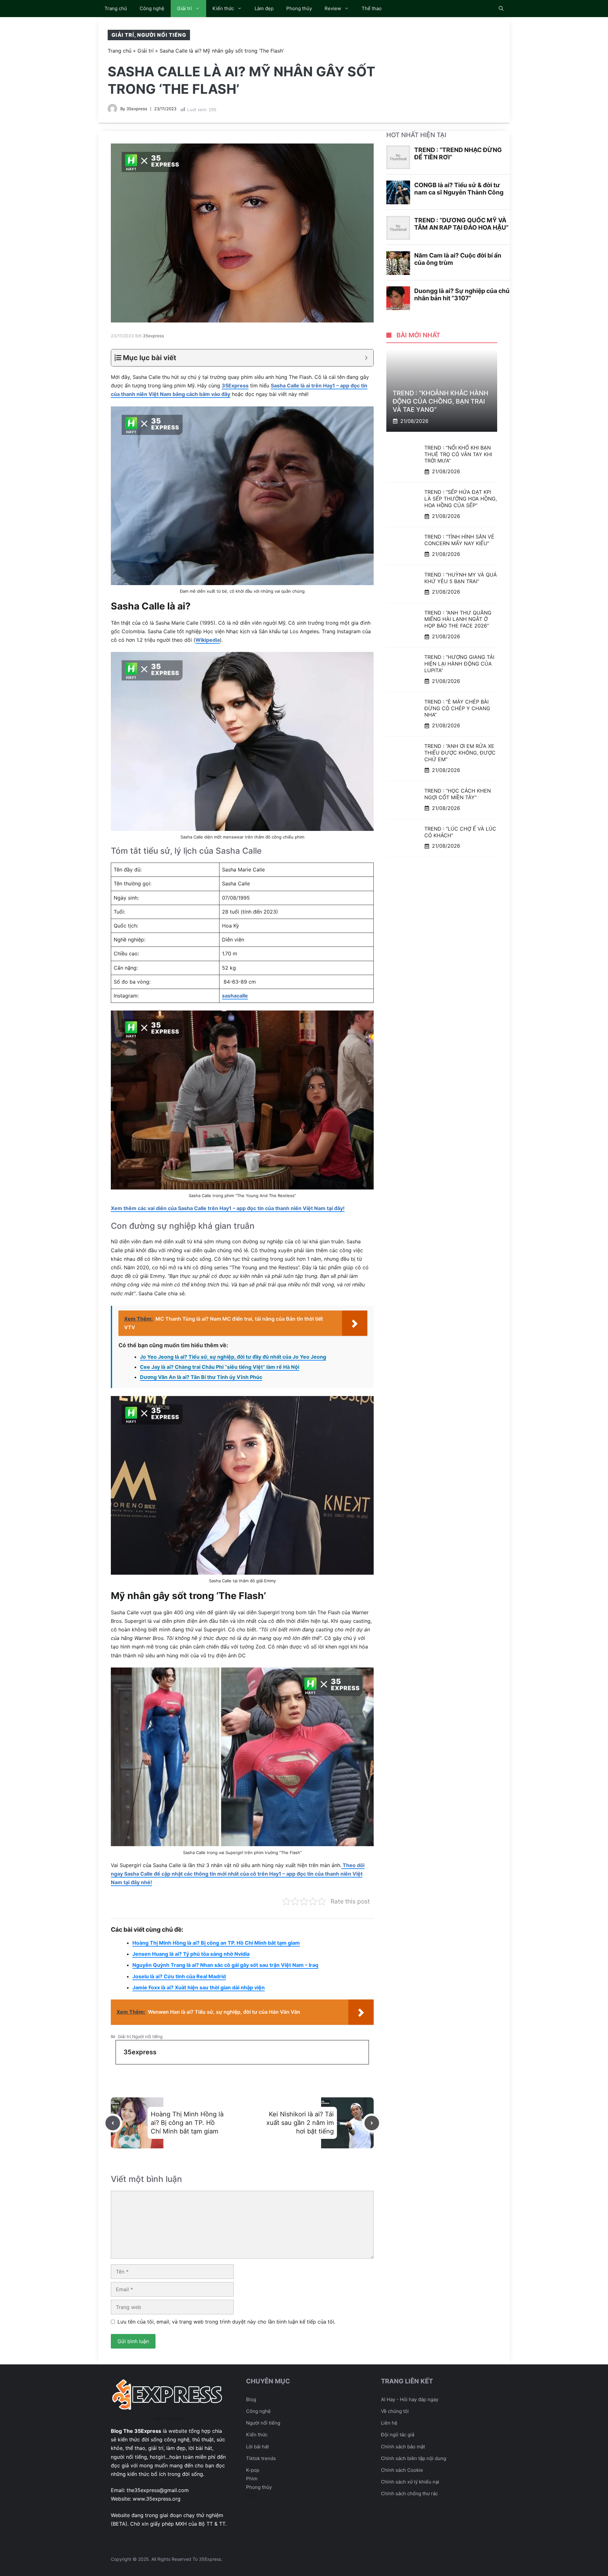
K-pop (253, 2470)
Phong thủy (299, 8)
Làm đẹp (264, 8)
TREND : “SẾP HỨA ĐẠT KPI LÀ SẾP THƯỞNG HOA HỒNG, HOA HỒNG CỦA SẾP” (461, 499)
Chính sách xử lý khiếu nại (410, 2482)
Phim (252, 2479)
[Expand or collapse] (366, 358)
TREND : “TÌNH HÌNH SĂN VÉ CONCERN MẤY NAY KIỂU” (459, 540)
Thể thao (372, 8)
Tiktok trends (261, 2458)
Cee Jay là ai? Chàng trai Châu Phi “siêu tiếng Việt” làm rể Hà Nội (220, 1367)
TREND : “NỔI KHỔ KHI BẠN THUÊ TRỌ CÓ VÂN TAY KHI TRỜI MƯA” (458, 454)
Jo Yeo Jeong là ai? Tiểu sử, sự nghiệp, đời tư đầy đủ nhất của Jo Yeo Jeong (233, 1357)
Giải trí (184, 8)
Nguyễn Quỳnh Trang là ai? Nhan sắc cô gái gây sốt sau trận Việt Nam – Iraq (225, 1965)
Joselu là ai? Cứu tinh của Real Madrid (179, 1976)
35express (137, 109)
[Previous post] (113, 2123)
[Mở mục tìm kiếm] (501, 9)
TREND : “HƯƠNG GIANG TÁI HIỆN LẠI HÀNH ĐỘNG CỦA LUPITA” (459, 664)
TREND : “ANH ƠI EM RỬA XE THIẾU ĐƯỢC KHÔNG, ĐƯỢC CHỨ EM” (460, 753)
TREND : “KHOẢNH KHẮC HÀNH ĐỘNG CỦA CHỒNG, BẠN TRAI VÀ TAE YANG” (440, 401)
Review (333, 8)
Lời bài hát (257, 2447)
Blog (251, 2399)
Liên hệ (389, 2423)
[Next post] (372, 2123)
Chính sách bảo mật (403, 2447)
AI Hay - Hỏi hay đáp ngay (410, 2399)
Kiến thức (223, 8)
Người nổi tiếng (162, 35)
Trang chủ (116, 8)
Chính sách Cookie (402, 2470)
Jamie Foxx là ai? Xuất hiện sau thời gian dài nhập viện (199, 1987)
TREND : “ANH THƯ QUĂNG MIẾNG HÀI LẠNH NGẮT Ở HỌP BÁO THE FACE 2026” (458, 619)
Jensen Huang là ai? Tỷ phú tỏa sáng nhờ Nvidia (191, 1954)
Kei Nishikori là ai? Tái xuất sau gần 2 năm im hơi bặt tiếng (300, 2123)
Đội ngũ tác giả (398, 2435)
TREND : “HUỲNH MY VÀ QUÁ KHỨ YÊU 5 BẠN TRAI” (461, 578)
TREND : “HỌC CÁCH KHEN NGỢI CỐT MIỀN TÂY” (458, 794)
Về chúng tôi (395, 2411)
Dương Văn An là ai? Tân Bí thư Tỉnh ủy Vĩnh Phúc (201, 1377)
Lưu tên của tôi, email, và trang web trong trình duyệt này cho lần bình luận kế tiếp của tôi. (226, 2322)
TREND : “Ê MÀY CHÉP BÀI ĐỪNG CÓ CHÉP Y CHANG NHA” (457, 708)
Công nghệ (152, 8)
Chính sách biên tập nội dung (414, 2458)
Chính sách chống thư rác (409, 2493)
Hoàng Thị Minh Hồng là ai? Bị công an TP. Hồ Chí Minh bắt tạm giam (216, 1943)
